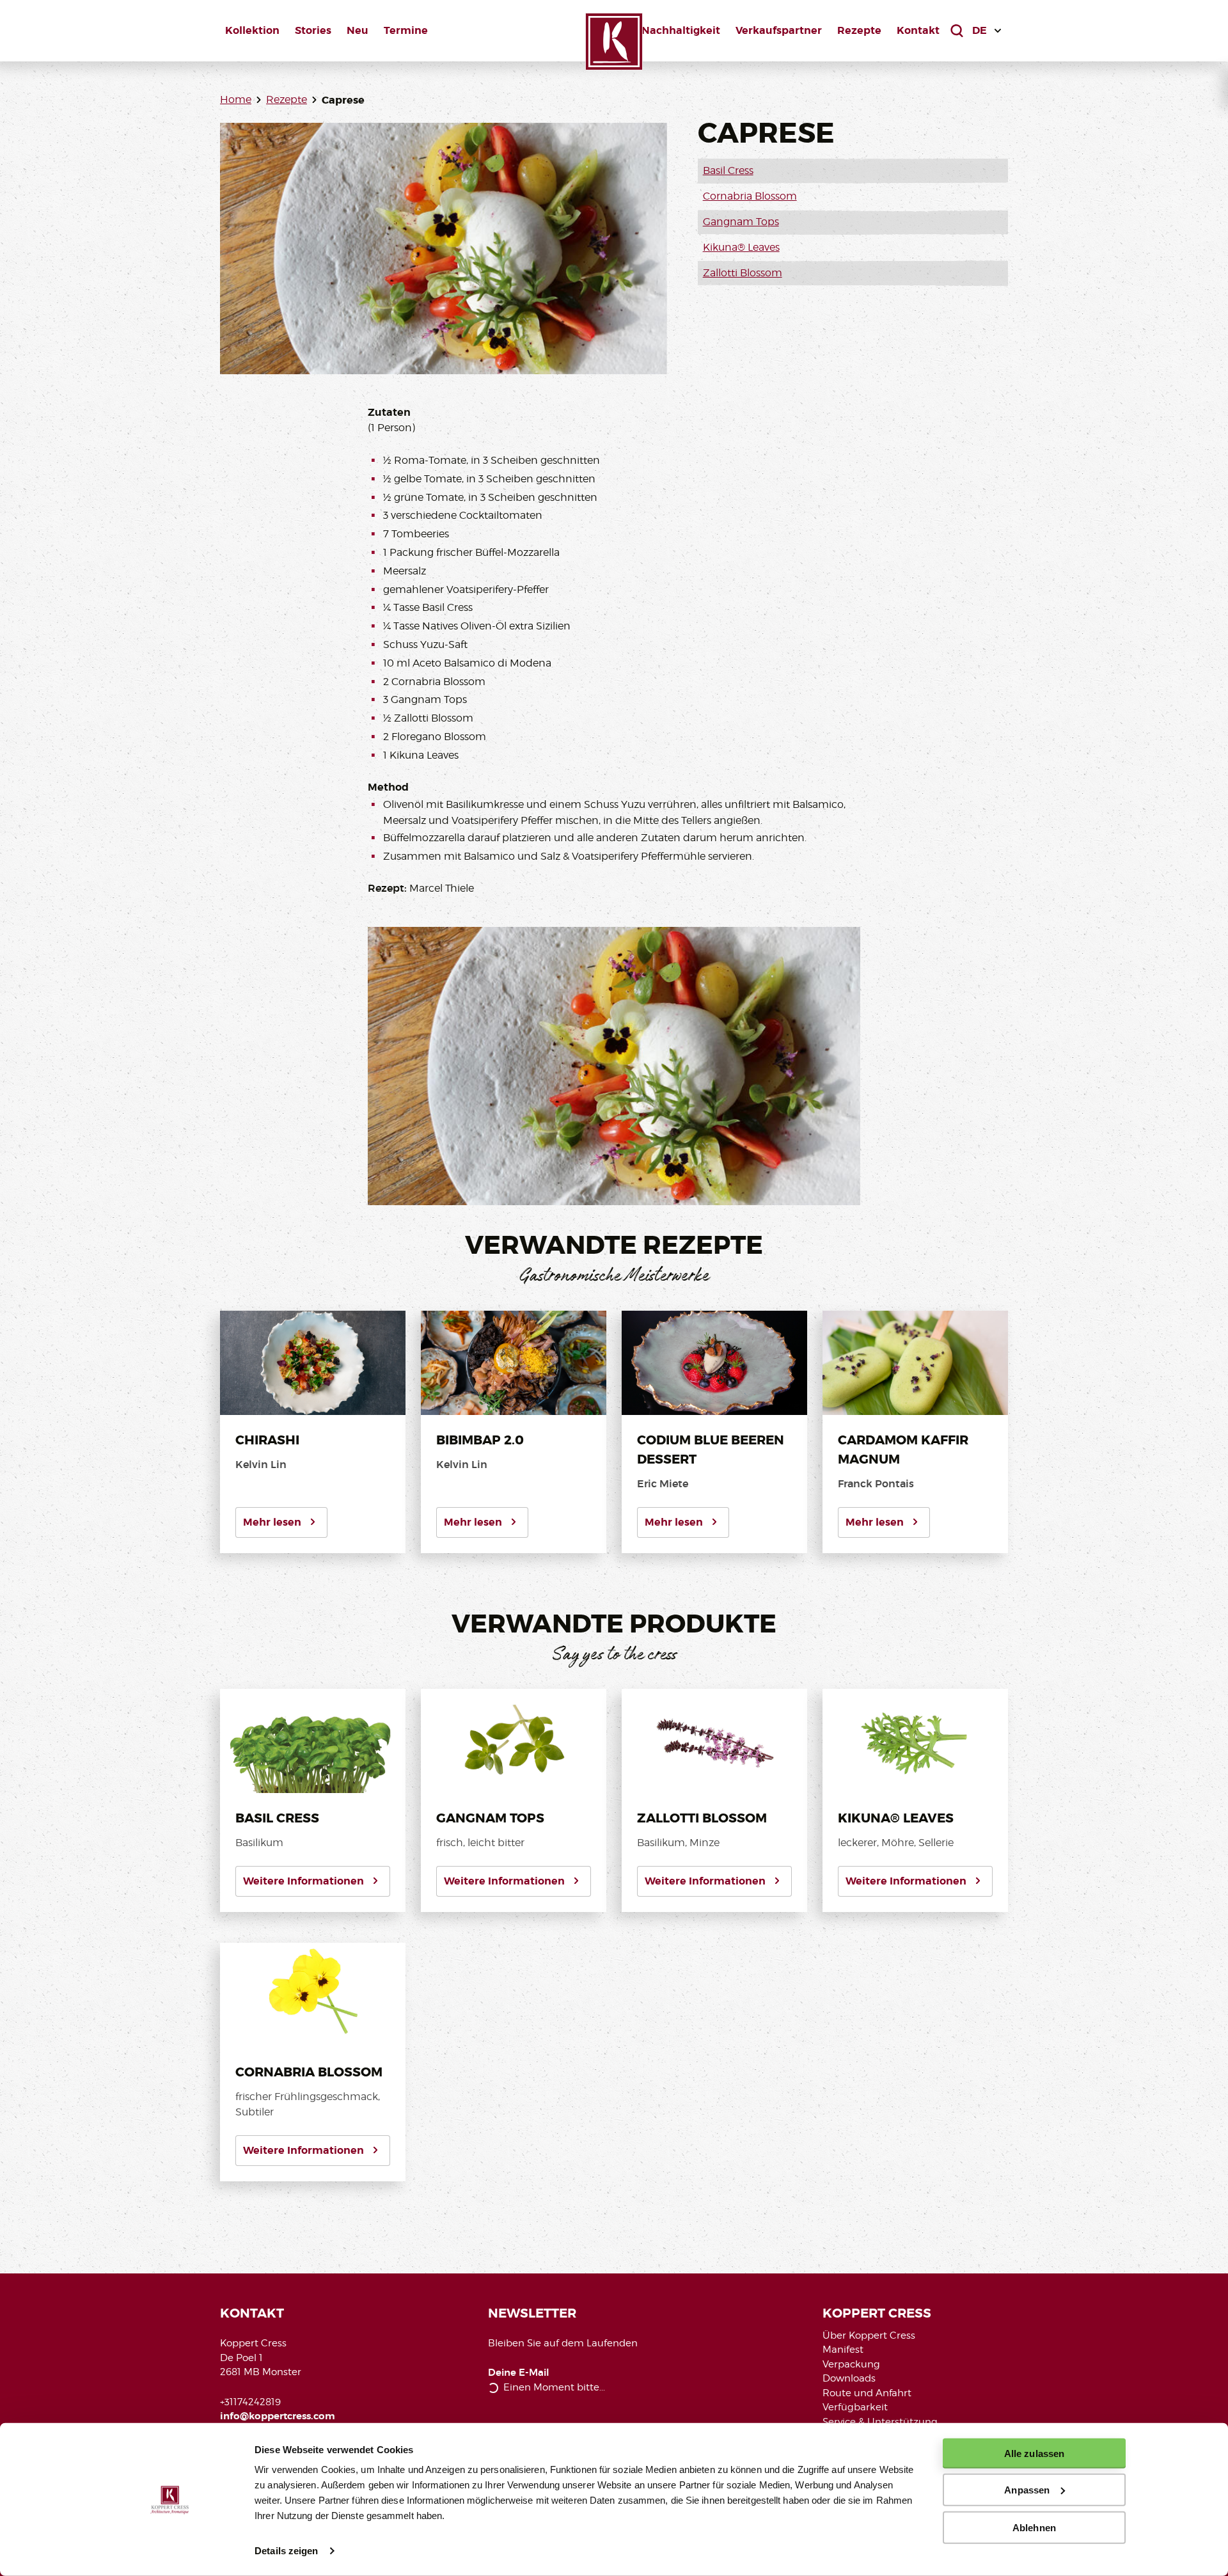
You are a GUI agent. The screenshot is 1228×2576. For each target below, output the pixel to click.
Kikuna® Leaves (741, 247)
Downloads (849, 2378)
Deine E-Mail (519, 2373)
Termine (406, 30)
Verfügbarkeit (855, 2407)
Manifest (843, 2350)
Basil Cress (728, 170)
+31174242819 (250, 2402)
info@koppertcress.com (278, 2416)
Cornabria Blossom (750, 196)
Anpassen (1027, 2490)
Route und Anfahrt (867, 2393)
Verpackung (851, 2364)
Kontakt (918, 30)
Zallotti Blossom (743, 273)
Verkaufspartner (779, 30)
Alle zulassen (1034, 2454)
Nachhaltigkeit (681, 30)
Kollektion (252, 30)
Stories (313, 30)
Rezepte (859, 30)
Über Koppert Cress (869, 2335)
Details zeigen (286, 2551)
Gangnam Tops (741, 222)
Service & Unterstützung (880, 2422)
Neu (358, 30)
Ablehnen (1034, 2527)
